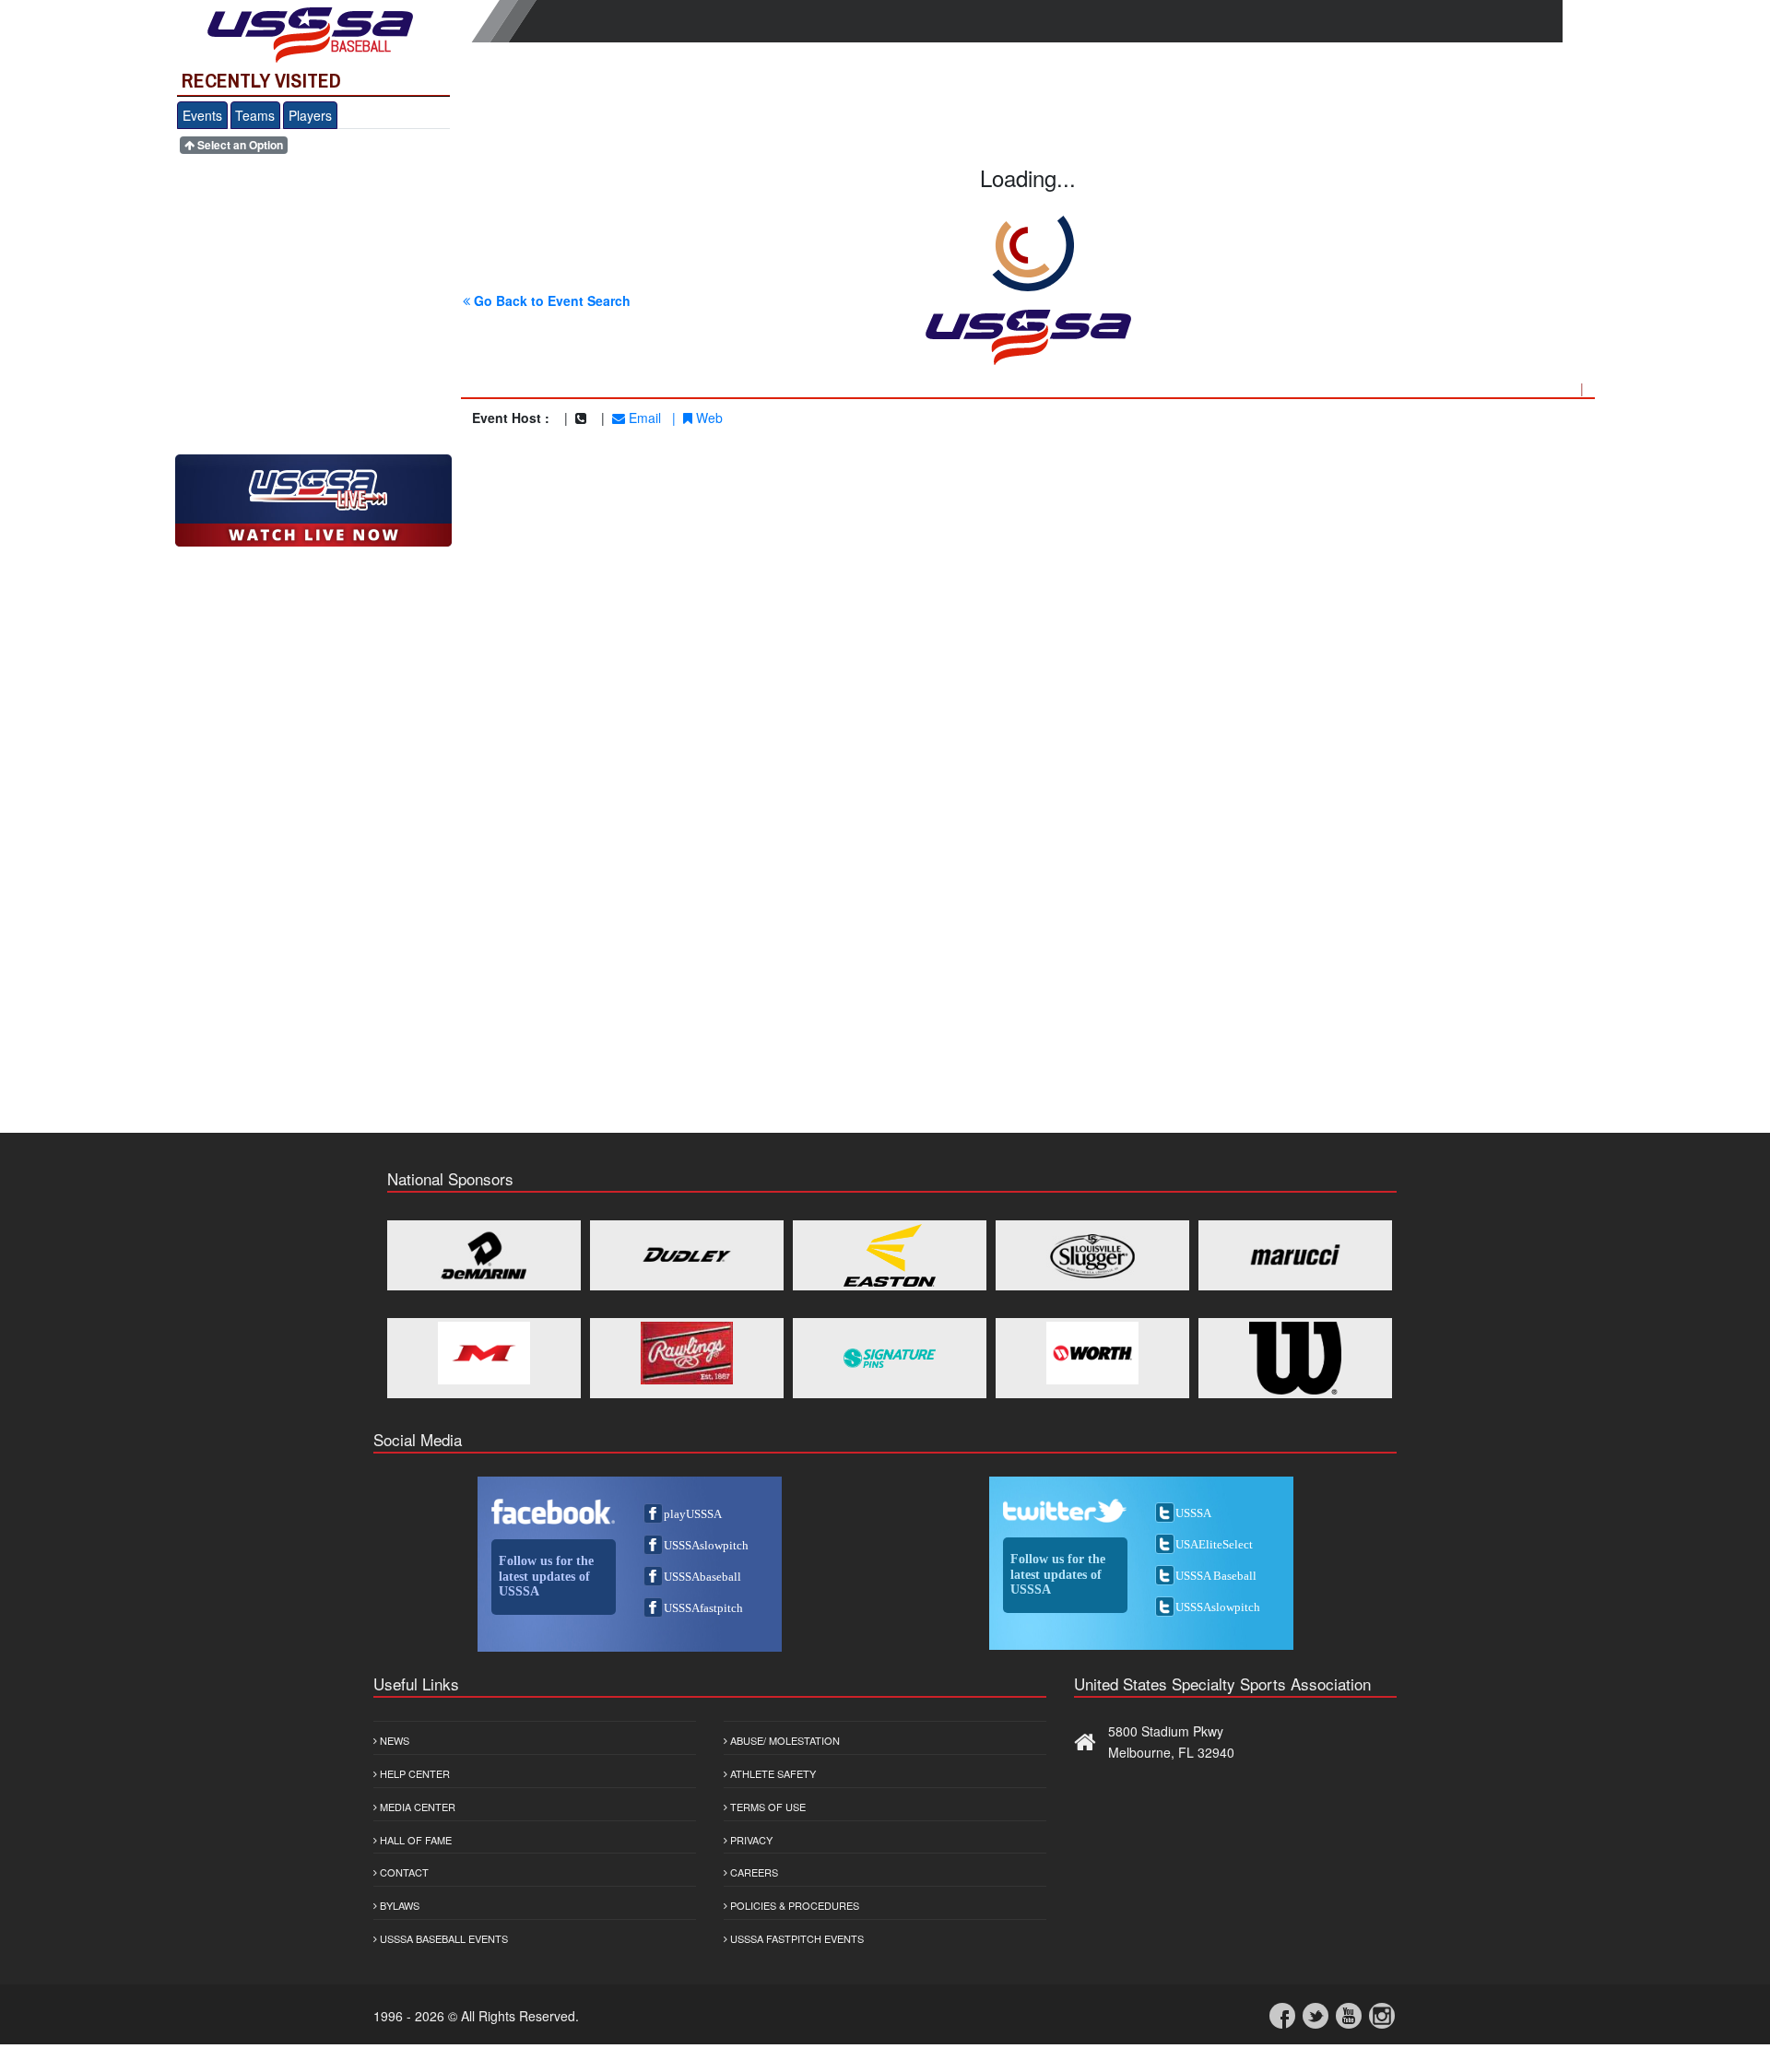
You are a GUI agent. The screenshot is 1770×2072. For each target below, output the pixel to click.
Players (310, 115)
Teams (255, 115)
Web (708, 418)
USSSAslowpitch (706, 1545)
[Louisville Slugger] (1092, 1255)
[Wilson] (1295, 1358)
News (393, 1740)
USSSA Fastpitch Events (796, 1938)
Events (202, 115)
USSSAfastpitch (703, 1608)
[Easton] (890, 1255)
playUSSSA (693, 1514)
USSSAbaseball (702, 1577)
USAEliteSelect (1214, 1544)
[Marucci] (1295, 1255)
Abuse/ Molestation (784, 1740)
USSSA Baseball (1216, 1576)
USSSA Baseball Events (442, 1938)
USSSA (1193, 1513)
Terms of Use (767, 1807)
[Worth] (1092, 1353)
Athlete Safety (772, 1773)
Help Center (413, 1773)
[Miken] (484, 1353)
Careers (753, 1872)
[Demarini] (484, 1255)
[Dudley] (687, 1255)
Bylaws (398, 1905)
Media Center (416, 1807)
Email (643, 418)
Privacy (750, 1840)
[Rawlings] (687, 1353)
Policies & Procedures (793, 1905)
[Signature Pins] (890, 1358)
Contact (403, 1872)
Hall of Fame (414, 1840)
